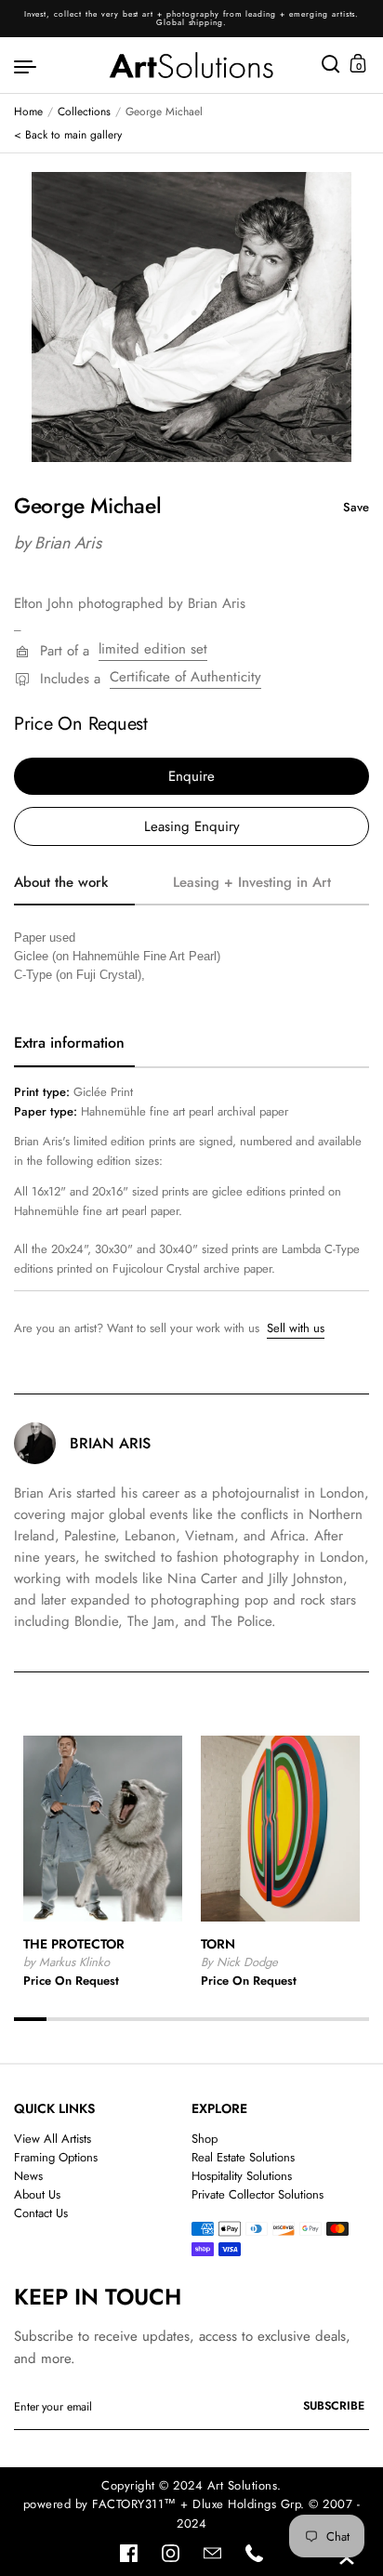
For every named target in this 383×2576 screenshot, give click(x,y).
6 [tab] (192, 2019)
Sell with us (296, 1328)
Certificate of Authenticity (185, 677)
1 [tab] (30, 2019)
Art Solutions (243, 2485)
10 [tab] (321, 2019)
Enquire (191, 776)
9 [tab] (289, 2019)
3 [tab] (94, 2019)
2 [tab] (63, 2019)
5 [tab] (159, 2019)
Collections (84, 112)
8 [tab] (256, 2019)
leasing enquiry (192, 826)
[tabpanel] (191, 317)
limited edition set (153, 649)
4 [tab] (127, 2019)
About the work (61, 882)
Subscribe (334, 2406)
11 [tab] (353, 2019)
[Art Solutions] (191, 66)
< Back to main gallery (68, 135)
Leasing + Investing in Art (252, 882)
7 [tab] (224, 2019)
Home (28, 112)
